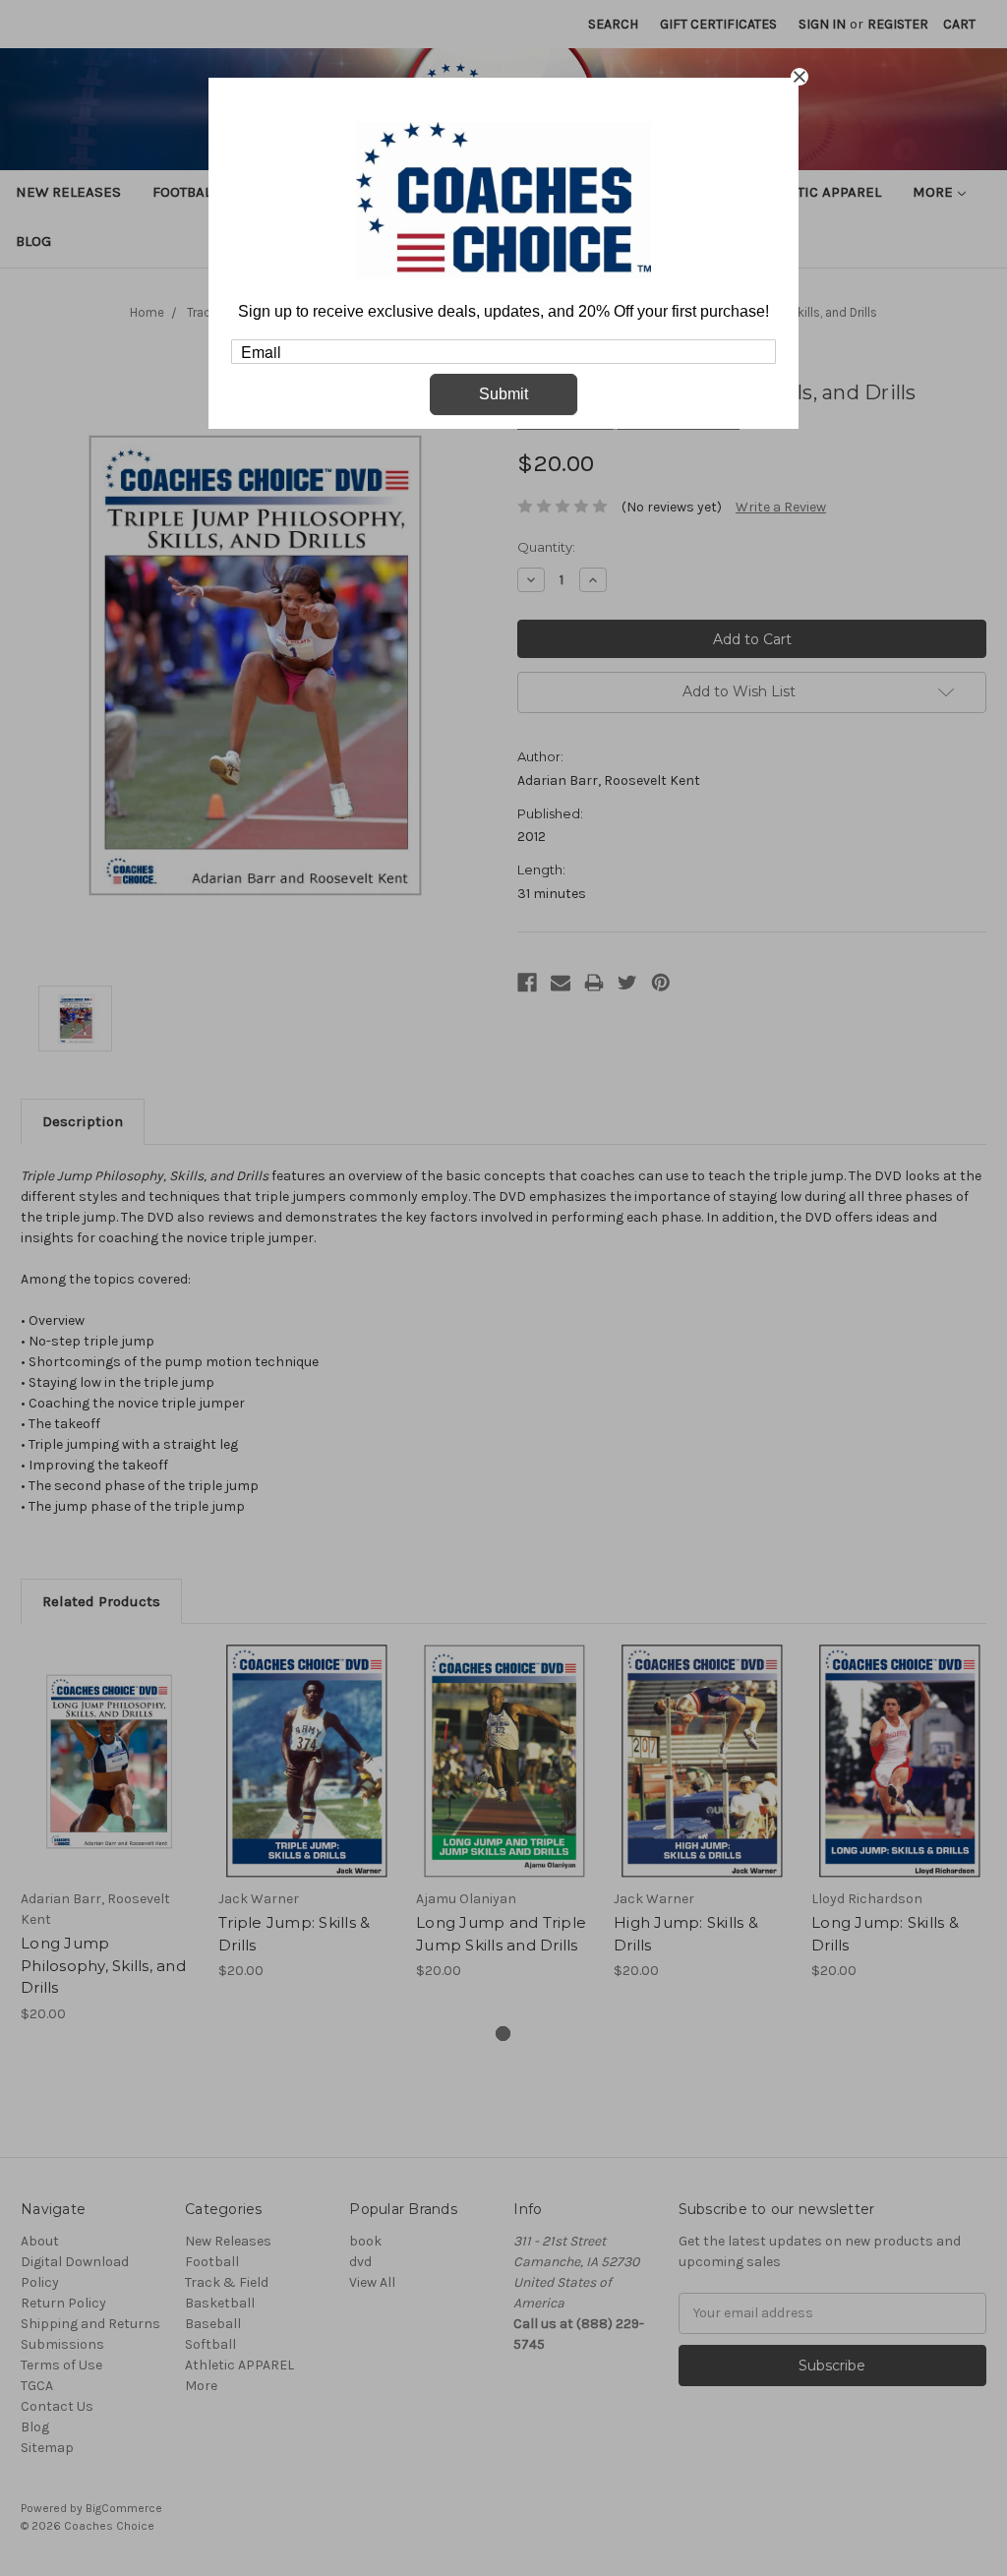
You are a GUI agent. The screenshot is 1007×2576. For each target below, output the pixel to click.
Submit (503, 394)
